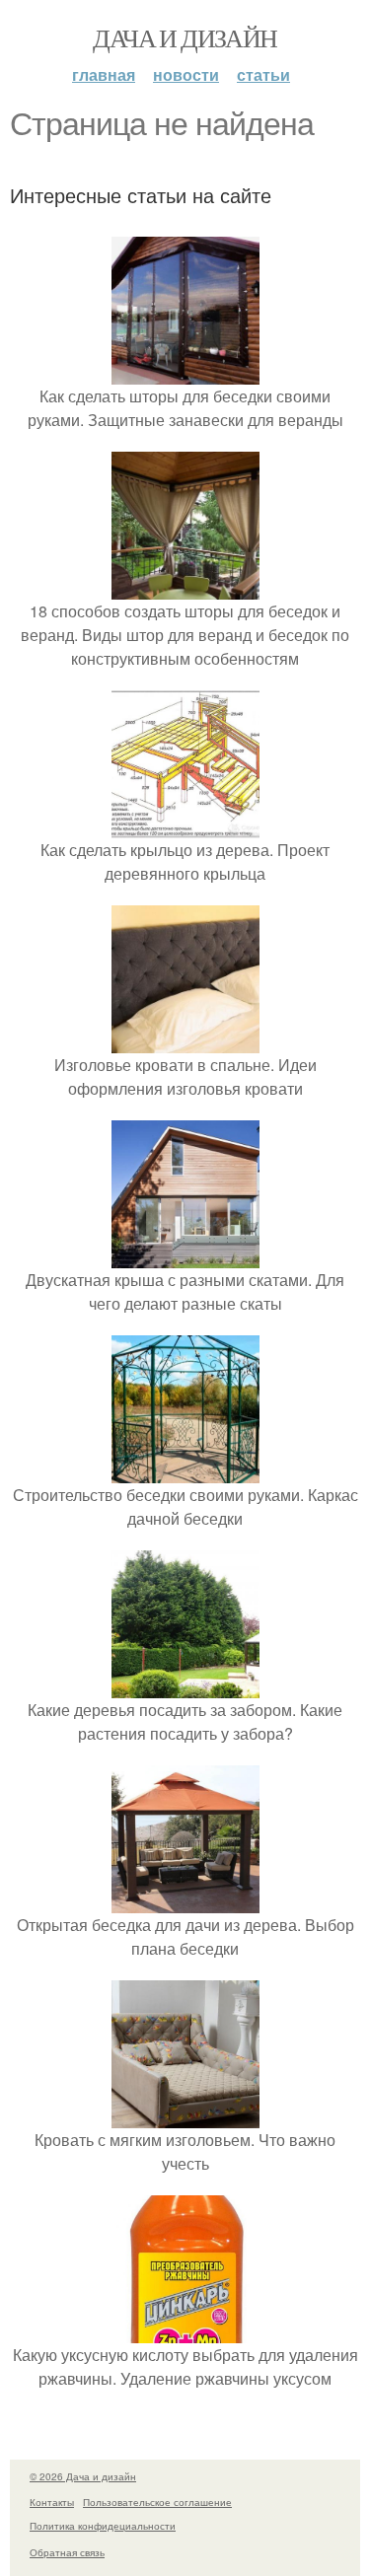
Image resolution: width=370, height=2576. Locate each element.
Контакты (52, 2502)
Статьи (263, 74)
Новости (186, 74)
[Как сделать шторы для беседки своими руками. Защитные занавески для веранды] (185, 372)
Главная (104, 74)
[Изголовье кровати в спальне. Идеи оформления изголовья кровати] (185, 1041)
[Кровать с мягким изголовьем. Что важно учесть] (185, 2116)
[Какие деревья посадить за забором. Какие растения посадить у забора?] (185, 1686)
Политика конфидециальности (103, 2526)
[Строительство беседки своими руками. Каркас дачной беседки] (185, 1471)
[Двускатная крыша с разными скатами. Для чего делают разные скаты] (185, 1256)
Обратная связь (67, 2552)
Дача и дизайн (185, 37)
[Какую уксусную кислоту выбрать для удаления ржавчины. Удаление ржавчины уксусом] (185, 2331)
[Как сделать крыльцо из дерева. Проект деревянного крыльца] (185, 826)
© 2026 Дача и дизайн (83, 2476)
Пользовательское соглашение (157, 2502)
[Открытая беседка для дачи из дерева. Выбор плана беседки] (185, 1901)
